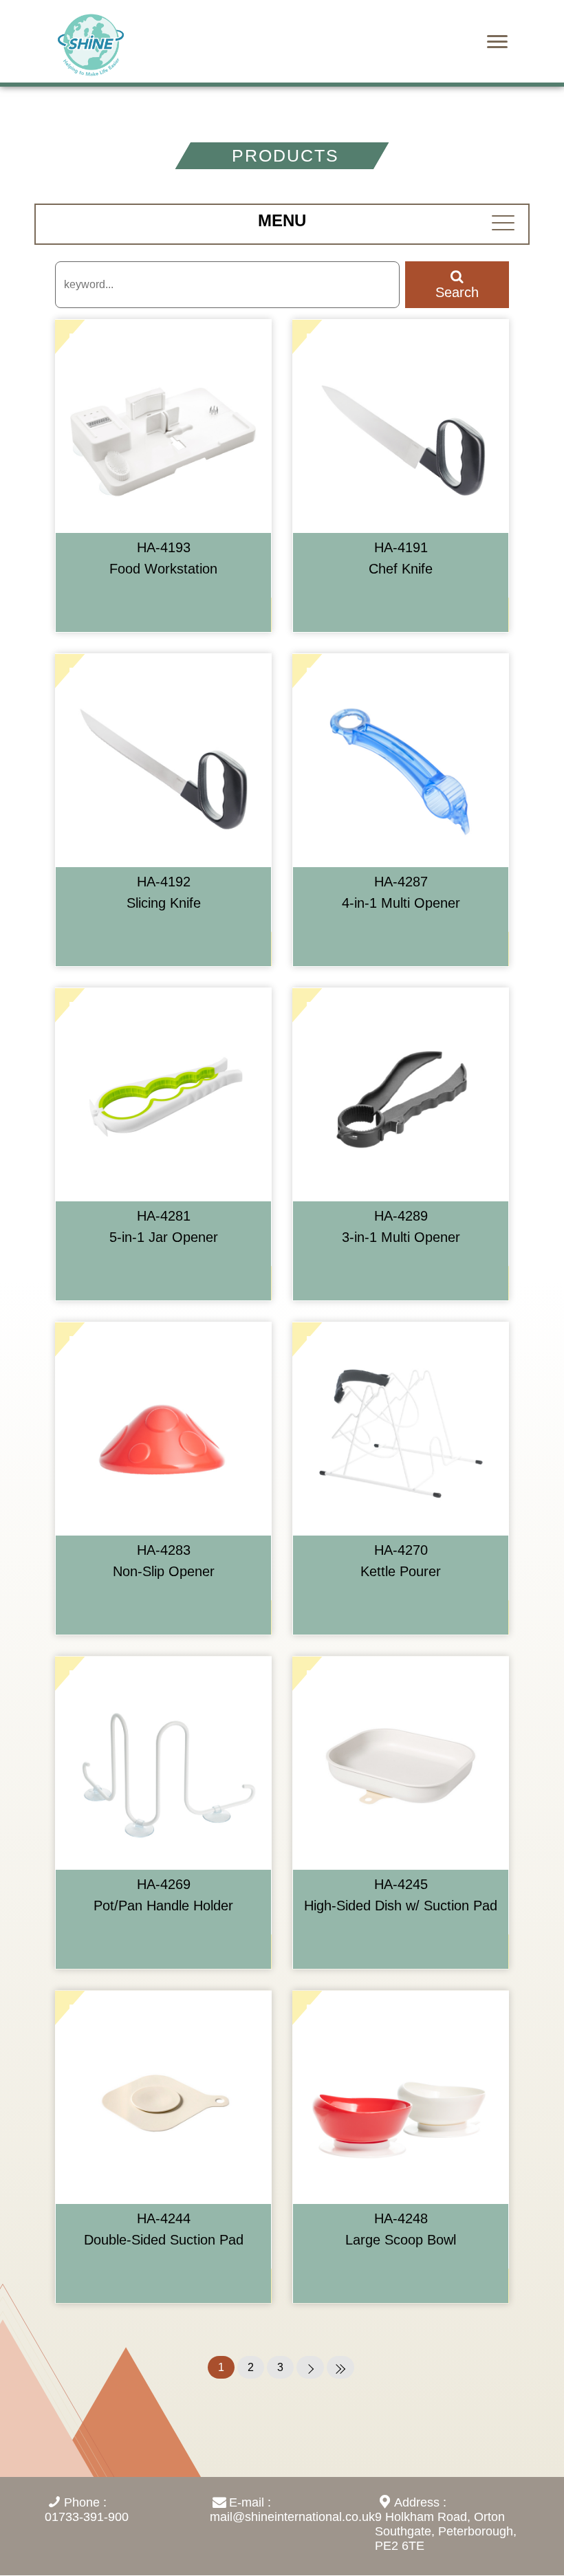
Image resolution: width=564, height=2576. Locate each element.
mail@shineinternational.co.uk (292, 2517)
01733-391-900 (87, 2517)
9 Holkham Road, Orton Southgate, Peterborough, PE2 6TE (446, 2531)
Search (457, 292)
